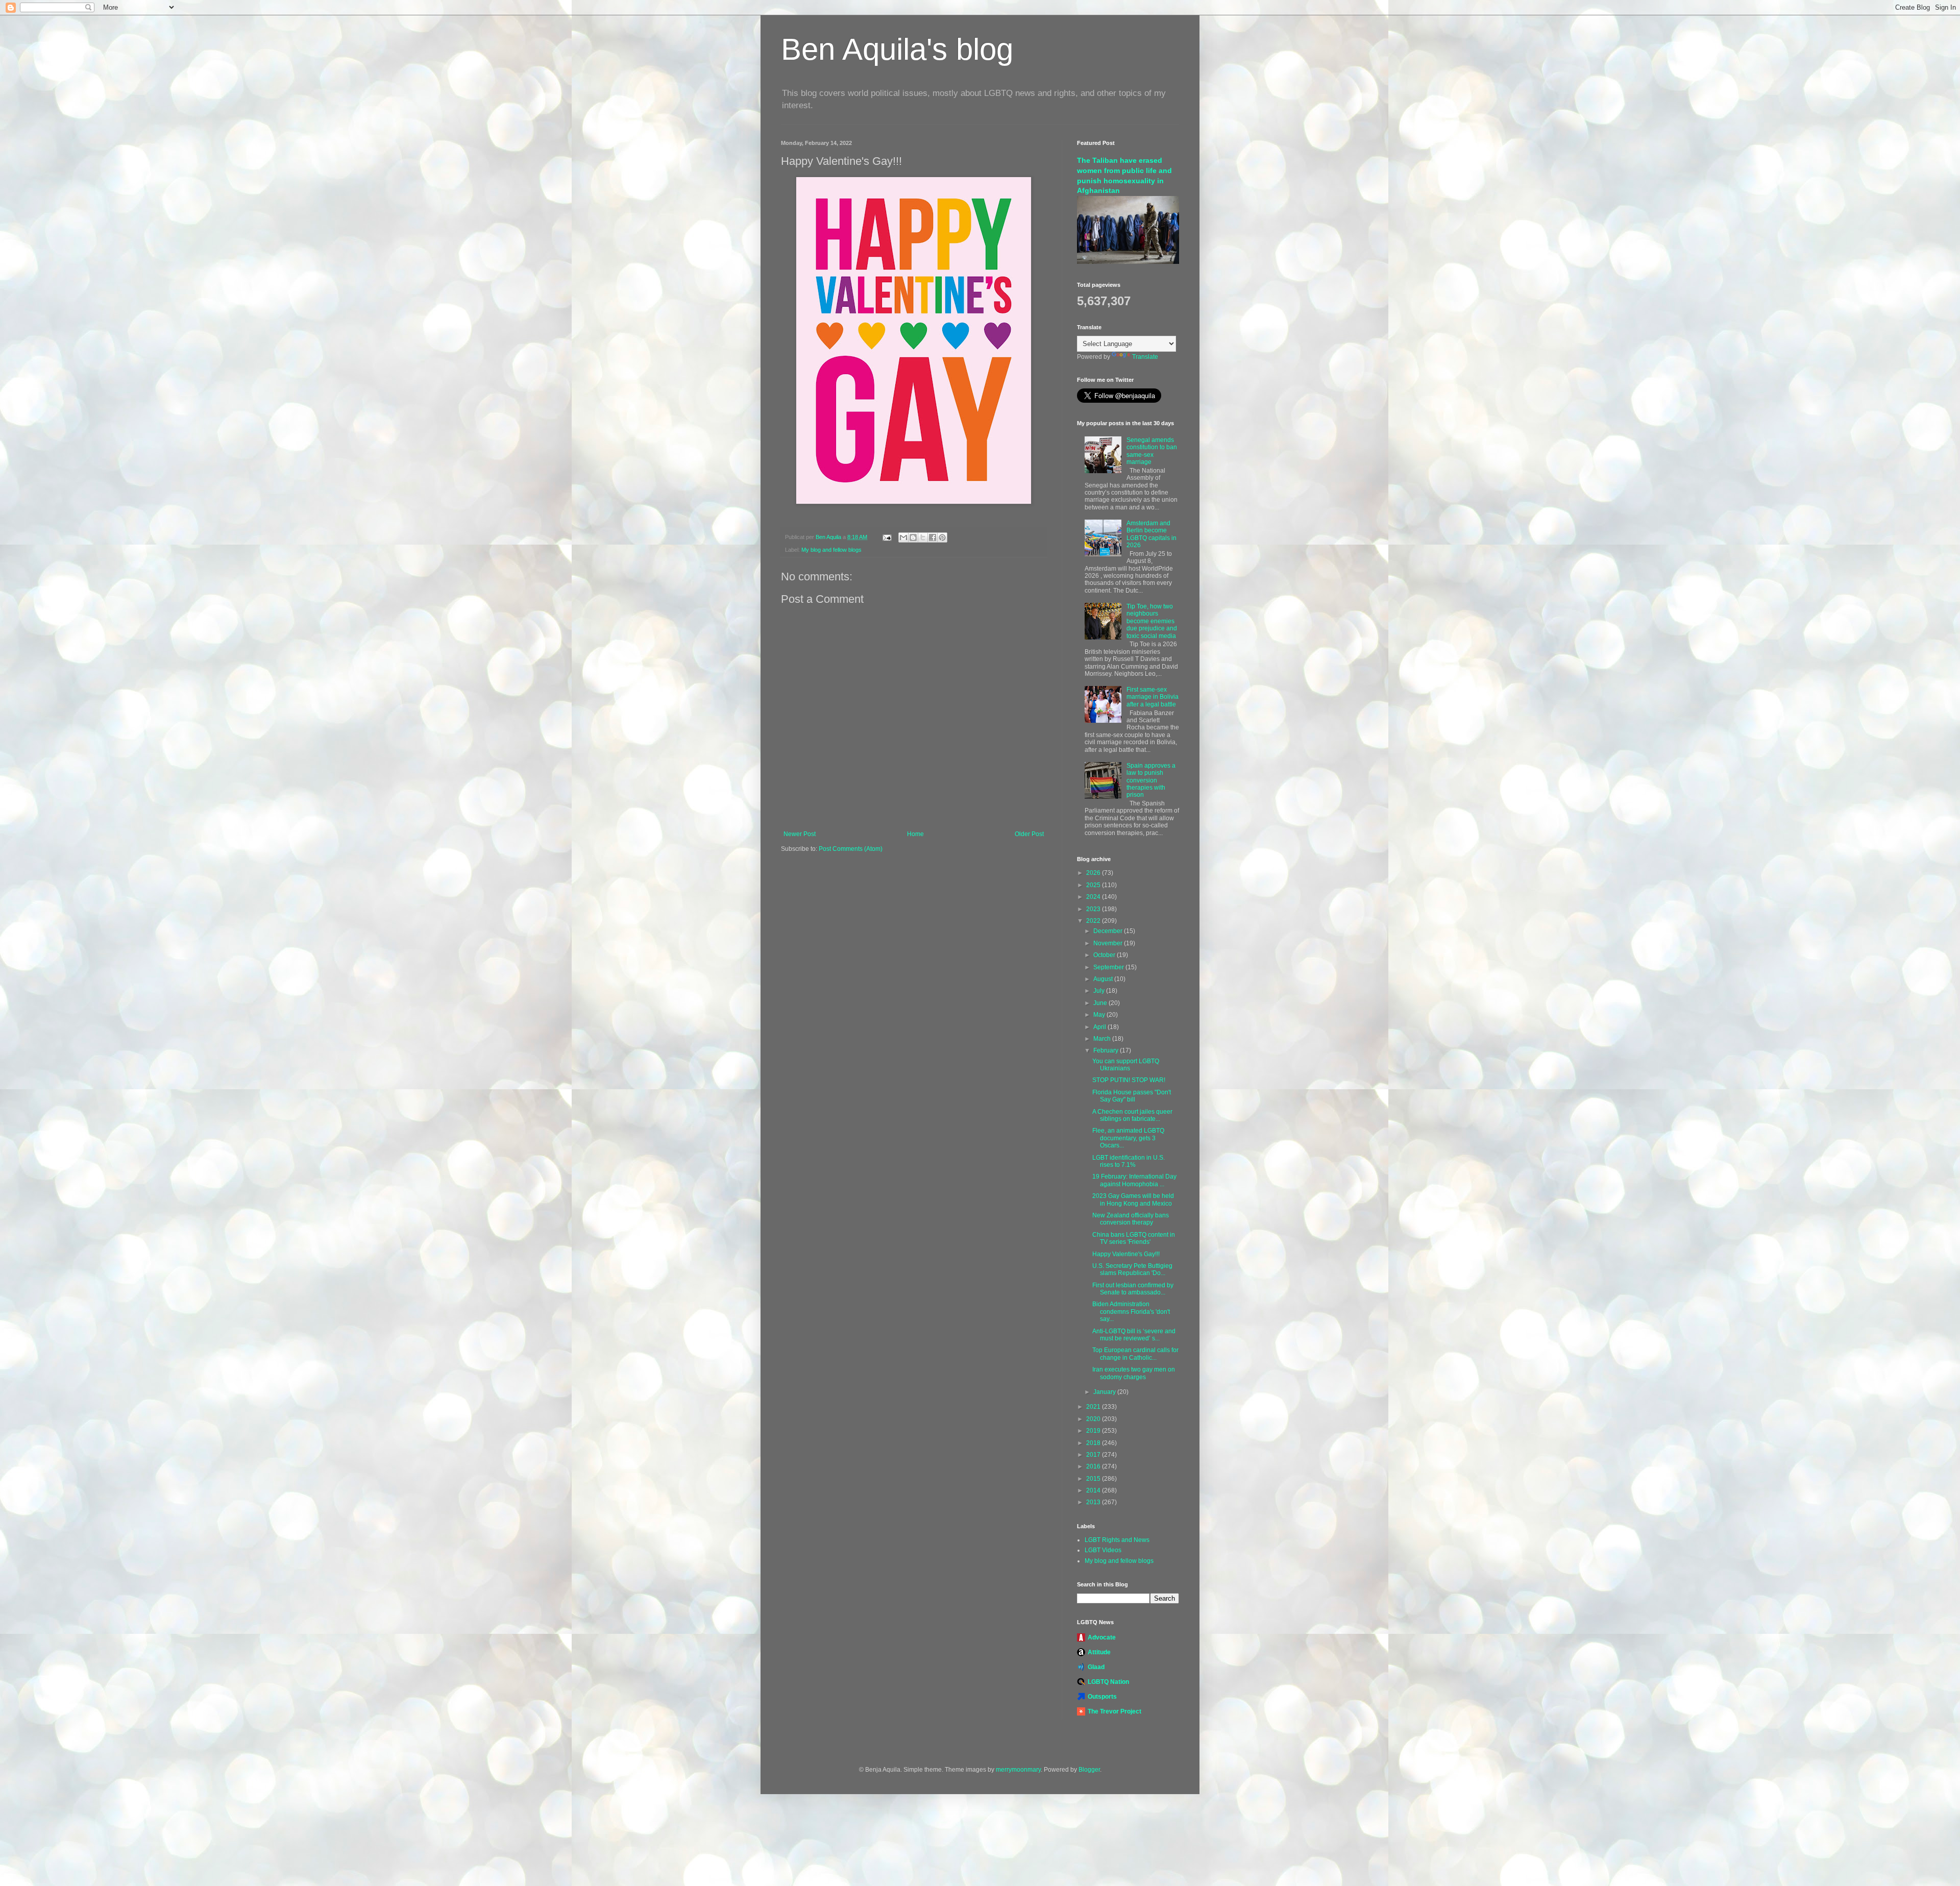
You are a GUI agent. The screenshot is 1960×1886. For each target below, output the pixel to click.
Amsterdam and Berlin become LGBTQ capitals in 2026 (1151, 534)
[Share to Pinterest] (942, 537)
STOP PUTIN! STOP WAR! (1129, 1080)
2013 (1094, 1502)
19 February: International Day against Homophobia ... (1134, 1180)
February (1107, 1050)
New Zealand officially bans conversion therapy (1131, 1219)
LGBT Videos (1103, 1550)
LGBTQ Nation (1108, 1682)
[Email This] (903, 537)
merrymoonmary (1018, 1770)
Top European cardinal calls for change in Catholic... (1135, 1354)
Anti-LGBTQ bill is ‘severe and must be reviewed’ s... (1134, 1335)
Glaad (1096, 1667)
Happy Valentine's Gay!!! (1126, 1254)
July (1100, 991)
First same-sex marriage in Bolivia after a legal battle (1153, 697)
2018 (1094, 1443)
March (1103, 1039)
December (1109, 931)
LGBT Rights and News (1117, 1540)
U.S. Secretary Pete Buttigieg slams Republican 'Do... (1132, 1269)
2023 (1094, 909)
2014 (1094, 1490)
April (1100, 1027)
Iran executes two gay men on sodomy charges (1134, 1373)
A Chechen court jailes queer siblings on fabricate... (1132, 1115)
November (1109, 943)
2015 (1094, 1479)
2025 (1094, 885)
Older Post (1029, 834)
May (1100, 1015)
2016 (1094, 1466)
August (1104, 979)
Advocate (1102, 1637)
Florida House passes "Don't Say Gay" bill (1132, 1096)
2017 (1094, 1455)
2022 (1094, 921)
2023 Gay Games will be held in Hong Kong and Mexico (1133, 1199)
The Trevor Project (1114, 1711)
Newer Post (800, 834)
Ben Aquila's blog (897, 49)
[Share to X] (923, 537)
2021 (1094, 1407)
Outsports (1102, 1697)
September (1109, 967)
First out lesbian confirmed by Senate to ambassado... (1133, 1289)
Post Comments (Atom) (851, 849)
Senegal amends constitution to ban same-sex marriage (1152, 451)
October (1105, 955)
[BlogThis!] (913, 537)
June (1101, 1003)
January (1105, 1392)
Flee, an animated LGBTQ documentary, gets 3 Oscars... (1128, 1138)
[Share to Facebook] (933, 537)
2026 (1094, 873)
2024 (1094, 897)
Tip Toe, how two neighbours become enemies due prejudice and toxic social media (1152, 621)
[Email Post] (887, 537)
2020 (1094, 1419)
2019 (1094, 1431)
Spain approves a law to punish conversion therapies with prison (1151, 780)
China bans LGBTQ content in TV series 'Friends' (1134, 1238)
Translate (1145, 357)
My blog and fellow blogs (831, 550)
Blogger (1089, 1770)
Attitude (1099, 1652)
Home (915, 834)
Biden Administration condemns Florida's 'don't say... (1131, 1312)
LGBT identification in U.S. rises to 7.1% (1129, 1161)
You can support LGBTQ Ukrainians (1126, 1065)
